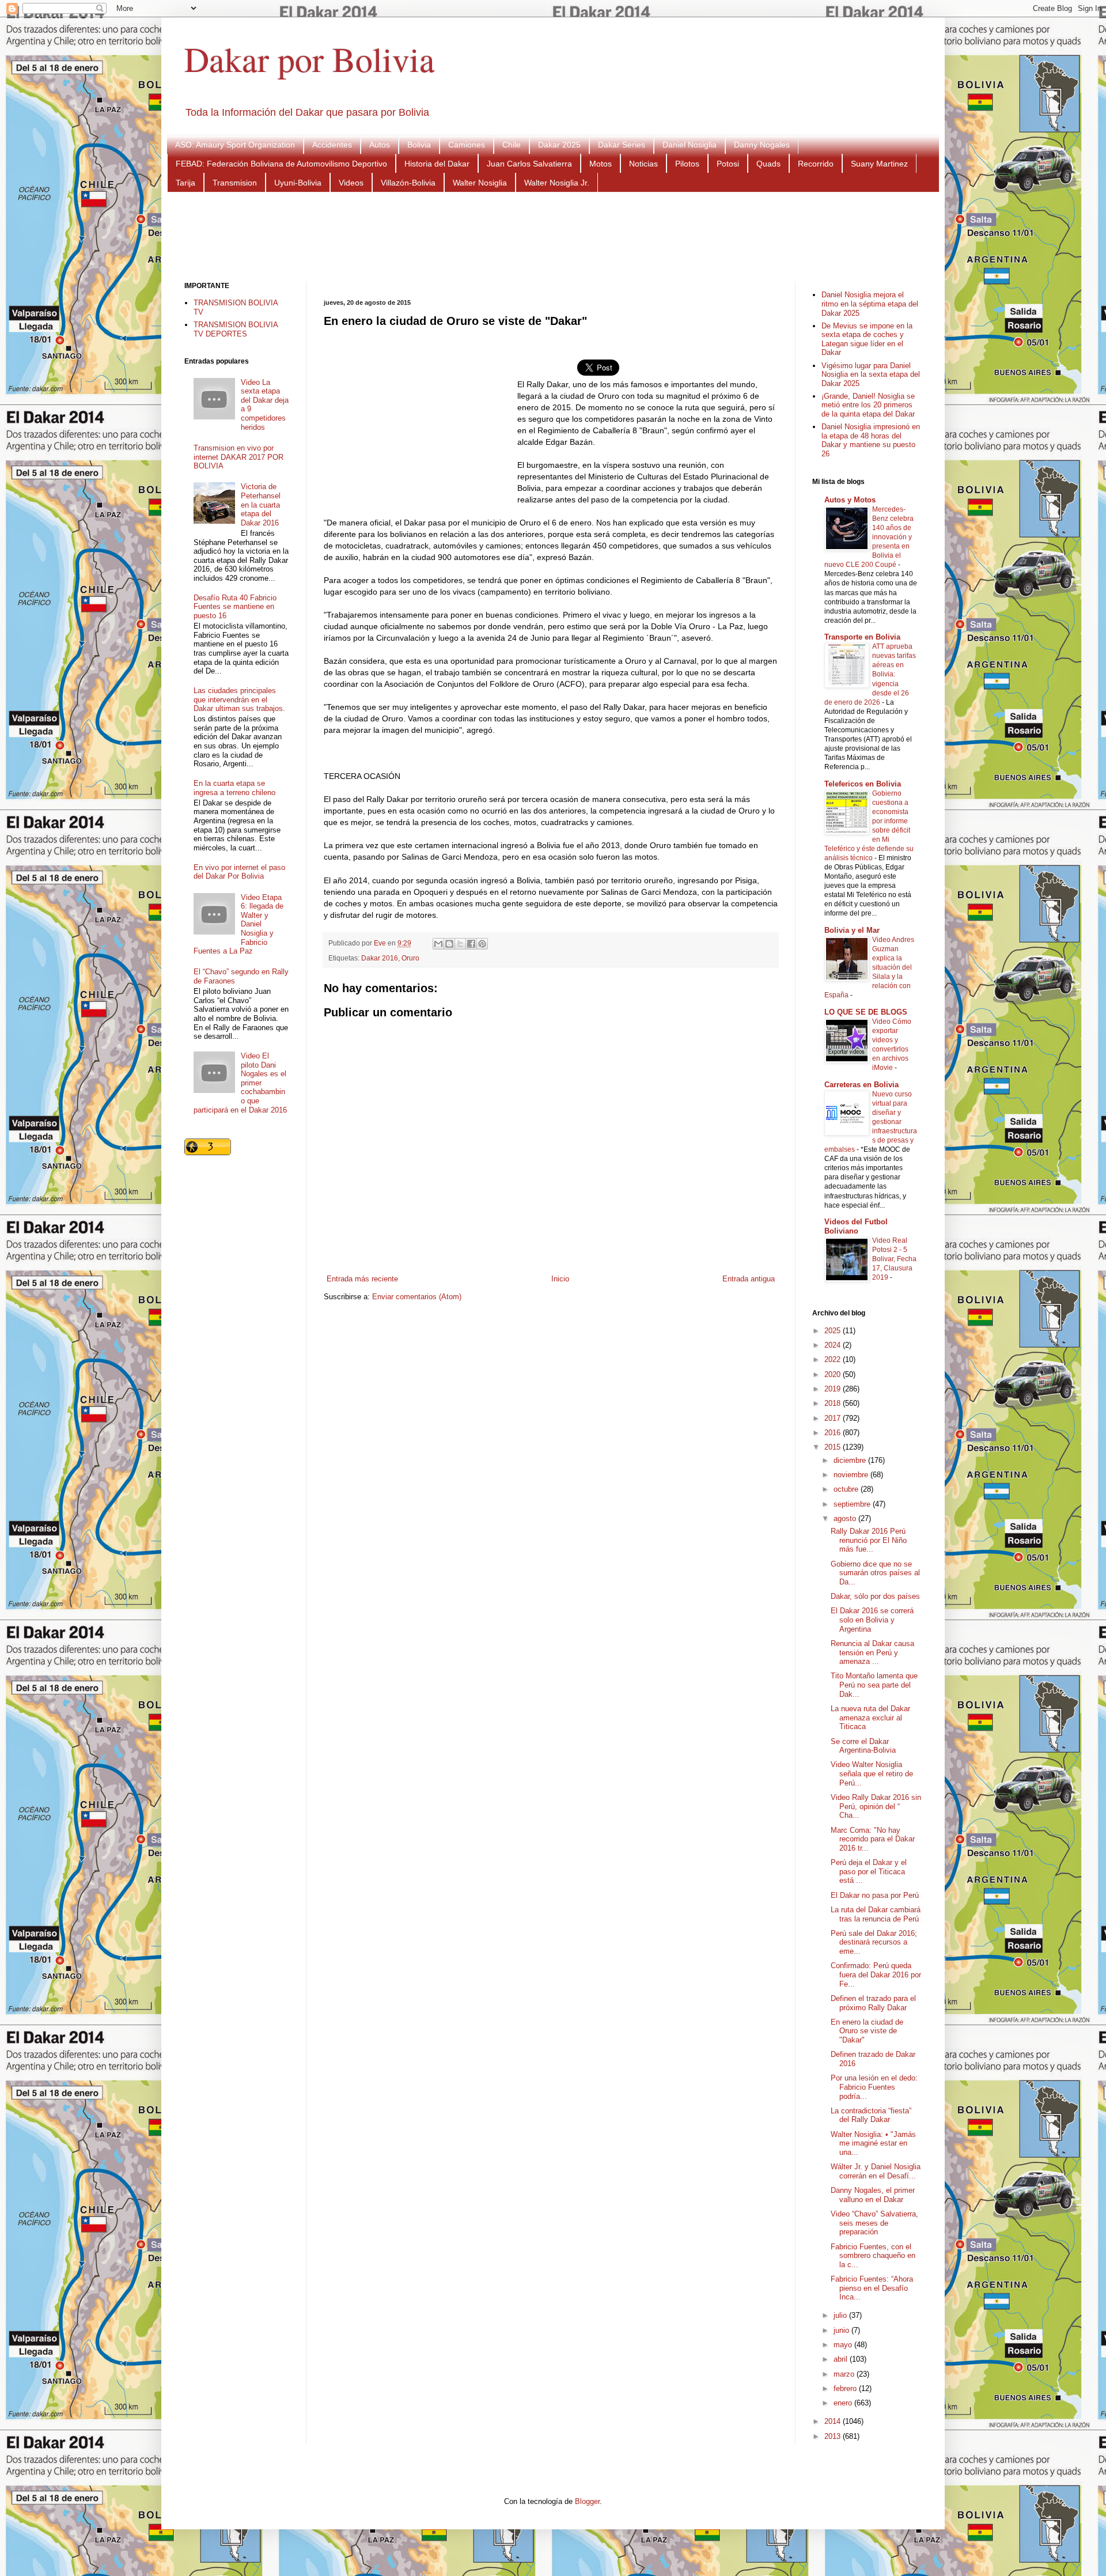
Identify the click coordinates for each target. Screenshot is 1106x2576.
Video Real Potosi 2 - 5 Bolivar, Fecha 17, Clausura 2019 (894, 1259)
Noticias (643, 164)
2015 (834, 1447)
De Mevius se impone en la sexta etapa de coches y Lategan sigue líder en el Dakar (867, 339)
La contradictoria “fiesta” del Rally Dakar (871, 2115)
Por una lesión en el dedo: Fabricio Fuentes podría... (874, 2087)
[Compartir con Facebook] (471, 944)
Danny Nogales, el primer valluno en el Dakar (873, 2195)
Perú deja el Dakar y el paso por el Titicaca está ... (869, 1871)
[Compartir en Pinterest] (482, 944)
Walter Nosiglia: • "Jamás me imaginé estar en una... (873, 2143)
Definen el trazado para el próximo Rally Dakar (873, 2003)
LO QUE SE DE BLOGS (866, 1012)
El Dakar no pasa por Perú (875, 1895)
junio (842, 2330)
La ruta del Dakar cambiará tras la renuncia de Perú (876, 1914)
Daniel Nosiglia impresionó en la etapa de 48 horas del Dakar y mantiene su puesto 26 (871, 440)
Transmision (235, 183)
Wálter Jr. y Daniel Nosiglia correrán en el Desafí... (876, 2171)
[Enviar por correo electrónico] (438, 944)
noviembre (852, 1475)
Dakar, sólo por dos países (875, 1596)
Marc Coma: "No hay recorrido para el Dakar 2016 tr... (873, 1839)
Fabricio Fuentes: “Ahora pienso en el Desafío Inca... (872, 2288)
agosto (846, 1518)
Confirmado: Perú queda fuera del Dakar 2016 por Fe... (876, 1974)
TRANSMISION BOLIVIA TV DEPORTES (236, 329)
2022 (834, 1359)
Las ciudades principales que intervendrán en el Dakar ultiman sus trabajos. (239, 699)
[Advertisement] (553, 236)
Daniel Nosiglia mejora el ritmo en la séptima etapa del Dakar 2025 (870, 304)
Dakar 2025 (559, 145)
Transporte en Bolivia (862, 637)
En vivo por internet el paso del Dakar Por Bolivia (239, 872)
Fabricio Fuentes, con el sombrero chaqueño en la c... (873, 2256)
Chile (512, 145)
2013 (834, 2436)
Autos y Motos (850, 500)
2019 (834, 1389)
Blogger (587, 2501)
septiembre (853, 1504)
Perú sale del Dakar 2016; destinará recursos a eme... (874, 1942)
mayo (844, 2345)
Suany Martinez (879, 164)
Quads (768, 164)
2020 (834, 1374)
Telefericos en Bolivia (863, 784)
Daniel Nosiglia (690, 145)
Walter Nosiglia (480, 183)
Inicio (560, 1279)
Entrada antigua (749, 1279)
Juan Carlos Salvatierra (529, 164)
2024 (834, 1345)
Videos (351, 183)
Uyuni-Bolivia (298, 183)
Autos (380, 145)
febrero (846, 2388)
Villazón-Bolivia (408, 183)
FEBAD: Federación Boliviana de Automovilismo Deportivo (281, 164)
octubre (847, 1489)
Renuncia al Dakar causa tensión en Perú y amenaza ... (872, 1652)
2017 (834, 1418)
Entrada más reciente (362, 1279)
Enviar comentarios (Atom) (417, 1297)
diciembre (851, 1460)
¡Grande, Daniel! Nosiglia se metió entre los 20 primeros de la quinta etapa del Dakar (868, 405)
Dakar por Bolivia (310, 59)
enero (844, 2403)
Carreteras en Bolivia (861, 1085)
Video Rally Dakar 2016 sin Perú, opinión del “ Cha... (876, 1806)
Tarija (185, 183)
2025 (834, 1331)
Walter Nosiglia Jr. (557, 183)
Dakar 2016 (380, 958)
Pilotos (687, 164)
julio (841, 2315)
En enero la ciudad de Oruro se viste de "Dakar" (867, 2031)
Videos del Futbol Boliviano (856, 1226)
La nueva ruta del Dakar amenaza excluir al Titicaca (870, 1718)
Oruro (410, 958)
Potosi (728, 164)
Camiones (467, 145)
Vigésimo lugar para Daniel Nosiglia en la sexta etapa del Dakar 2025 (871, 375)
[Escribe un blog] (449, 944)
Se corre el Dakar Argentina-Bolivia (863, 1746)
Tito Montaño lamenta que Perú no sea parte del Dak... (874, 1685)
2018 (834, 1403)
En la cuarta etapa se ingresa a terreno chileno (234, 788)
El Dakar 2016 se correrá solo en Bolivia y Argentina (872, 1620)
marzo (845, 2374)
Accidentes (332, 145)
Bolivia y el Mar (852, 930)
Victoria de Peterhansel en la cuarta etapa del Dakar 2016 (261, 504)
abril (842, 2359)
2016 (834, 1433)
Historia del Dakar (437, 164)
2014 (834, 2421)
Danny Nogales (762, 145)
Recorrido (816, 164)
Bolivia (419, 145)
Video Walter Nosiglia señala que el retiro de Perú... (872, 1773)
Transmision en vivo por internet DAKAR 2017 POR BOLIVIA (238, 457)
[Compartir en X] (460, 944)
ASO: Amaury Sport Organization (235, 145)
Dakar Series (622, 145)
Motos (601, 164)
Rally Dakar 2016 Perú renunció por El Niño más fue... (869, 1540)
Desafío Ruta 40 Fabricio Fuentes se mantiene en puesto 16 (235, 607)
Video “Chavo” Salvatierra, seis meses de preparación (874, 2223)
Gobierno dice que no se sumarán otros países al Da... (875, 1573)
